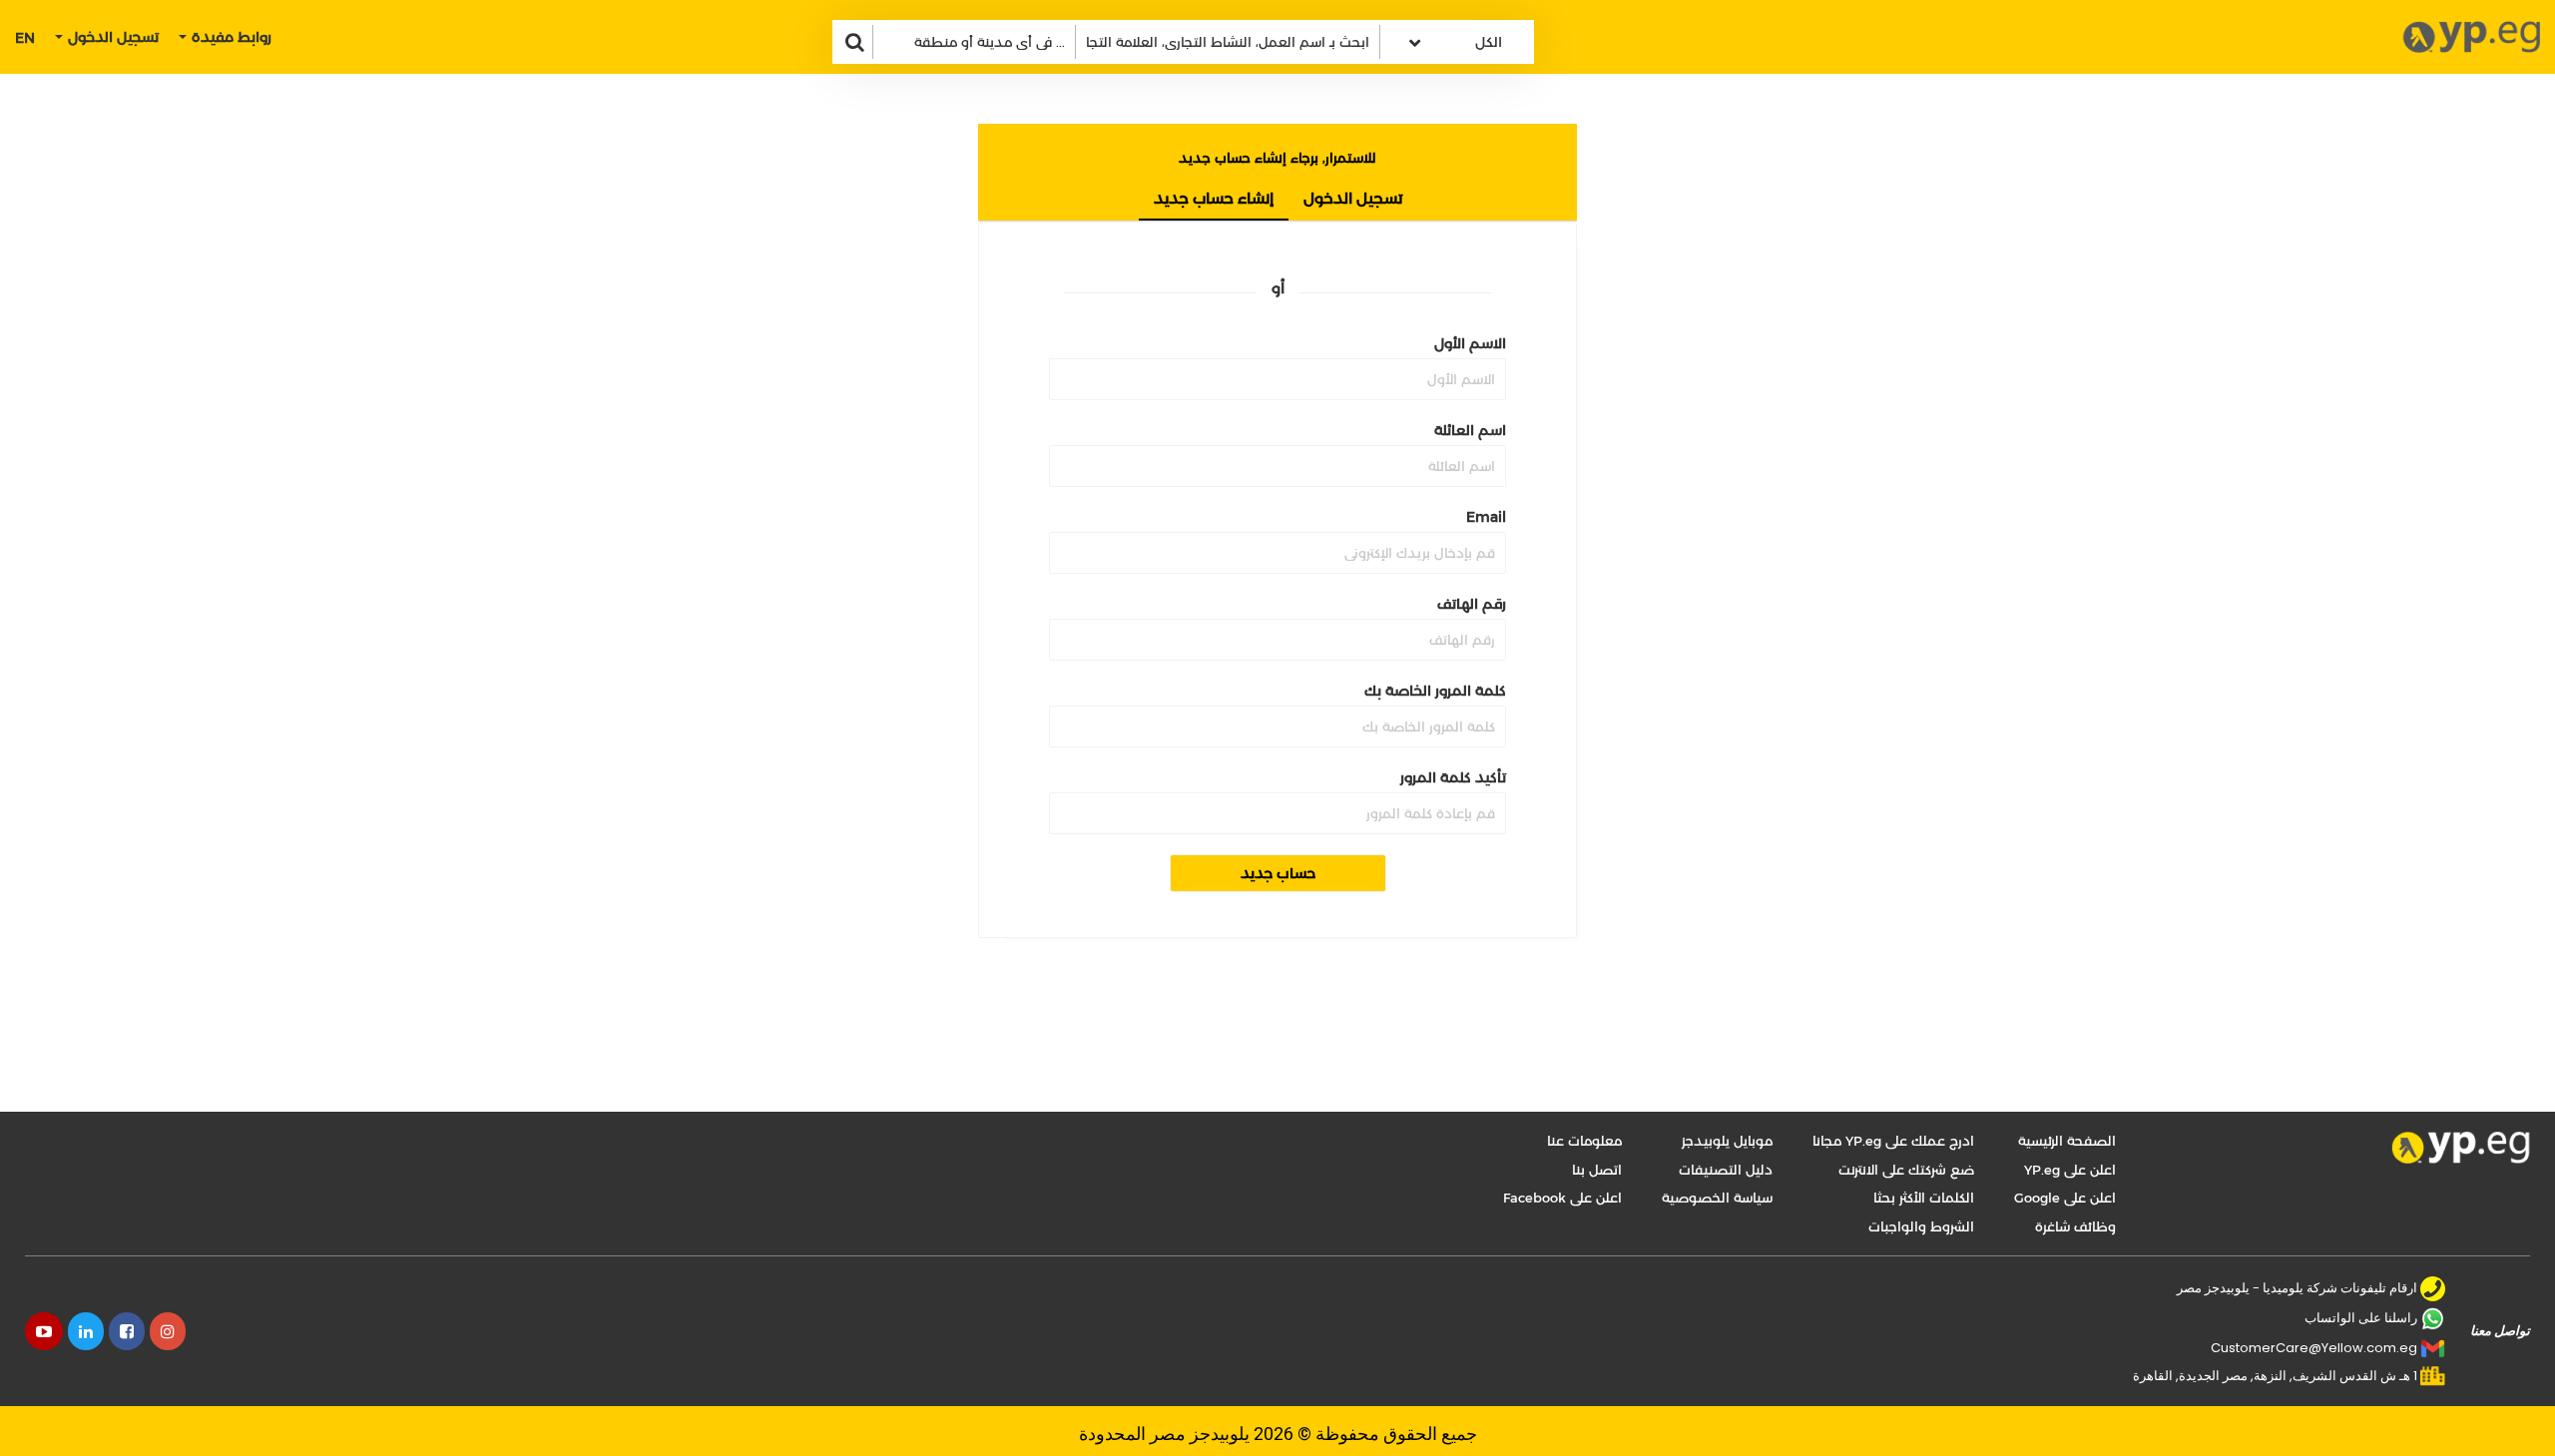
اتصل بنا (1597, 1170)
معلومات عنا (1584, 1141)
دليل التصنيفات (1726, 1170)
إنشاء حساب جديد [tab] (1214, 198)
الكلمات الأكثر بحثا (1924, 1198)
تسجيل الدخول (1353, 198)
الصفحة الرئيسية (2067, 1141)
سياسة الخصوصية (1717, 1198)
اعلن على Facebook (1562, 1198)
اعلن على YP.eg (2070, 1170)
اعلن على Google (2065, 1198)
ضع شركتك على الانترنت (1906, 1170)
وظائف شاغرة (2075, 1226)
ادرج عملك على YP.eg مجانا (1893, 1141)
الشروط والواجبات (1921, 1226)
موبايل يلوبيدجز (1727, 1141)
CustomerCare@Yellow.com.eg (2314, 1348)
